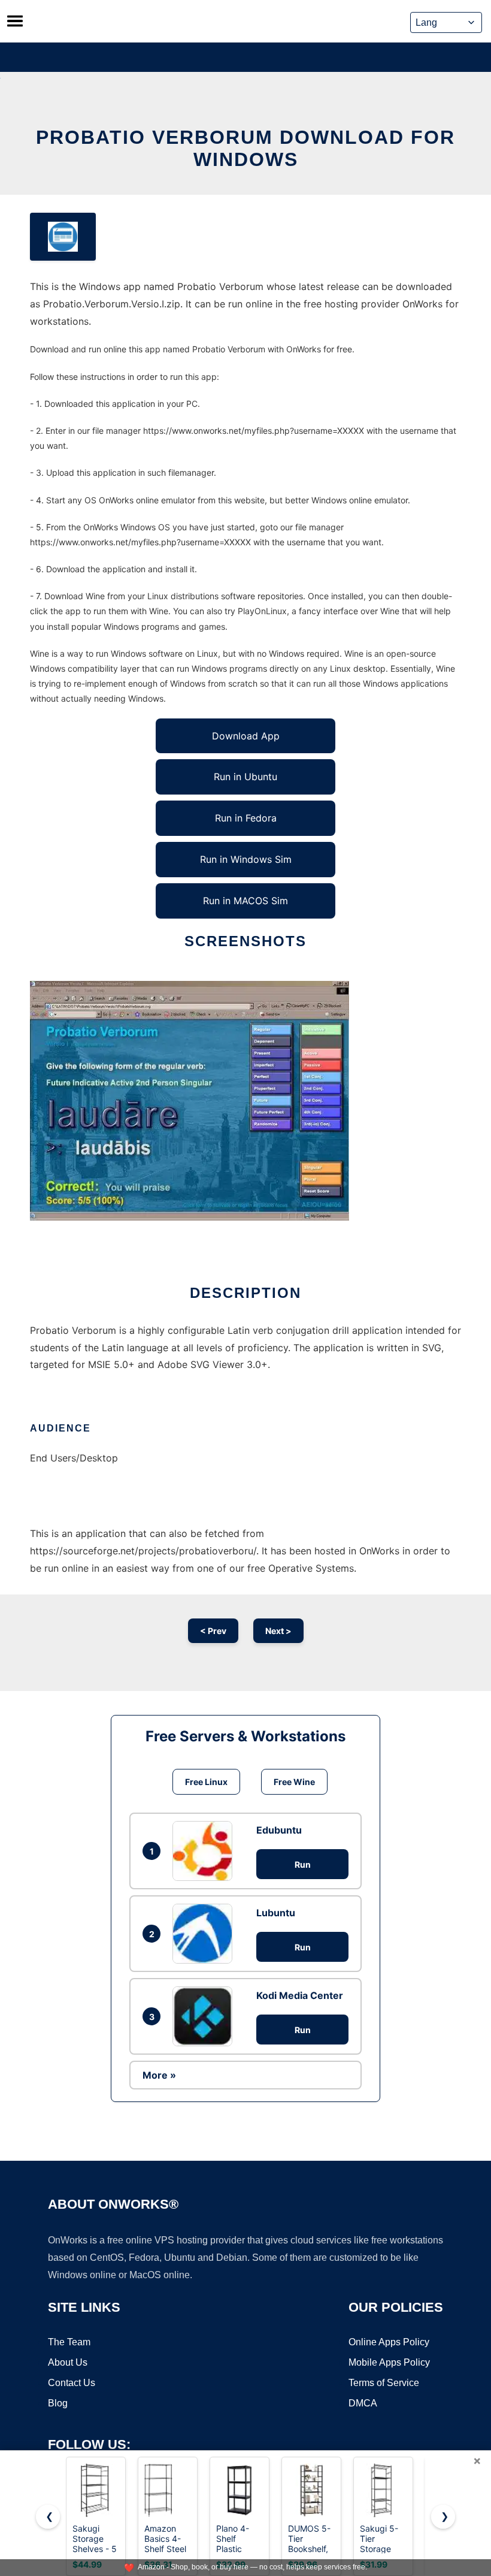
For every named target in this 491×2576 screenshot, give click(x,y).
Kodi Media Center (300, 1995)
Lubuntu (276, 1913)
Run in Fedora (246, 818)
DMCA (363, 2403)
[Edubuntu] (205, 1851)
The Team (69, 2342)
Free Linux (206, 1782)
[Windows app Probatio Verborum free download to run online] (63, 237)
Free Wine (294, 1782)
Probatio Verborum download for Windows (245, 148)
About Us (68, 2362)
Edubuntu (279, 1830)
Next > (278, 1631)
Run (303, 1864)
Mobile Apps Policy (389, 2362)
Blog (58, 2403)
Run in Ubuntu (245, 777)
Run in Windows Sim (246, 859)
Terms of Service (384, 2383)
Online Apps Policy (389, 2342)
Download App (246, 736)
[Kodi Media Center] (205, 2016)
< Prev (213, 1631)
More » (159, 2075)
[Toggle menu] (15, 21)
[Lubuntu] (205, 1934)
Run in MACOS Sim (245, 901)
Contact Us (72, 2383)
